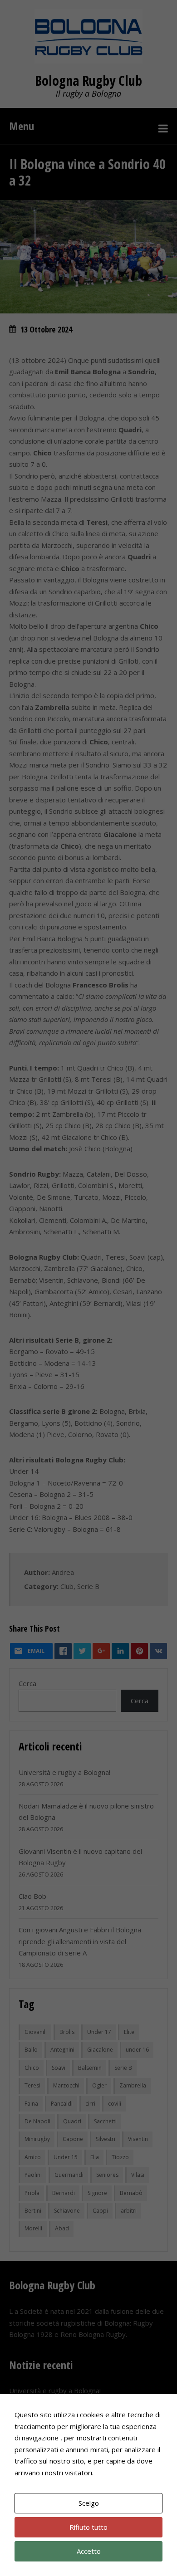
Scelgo (89, 2503)
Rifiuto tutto (88, 2527)
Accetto (89, 2551)
